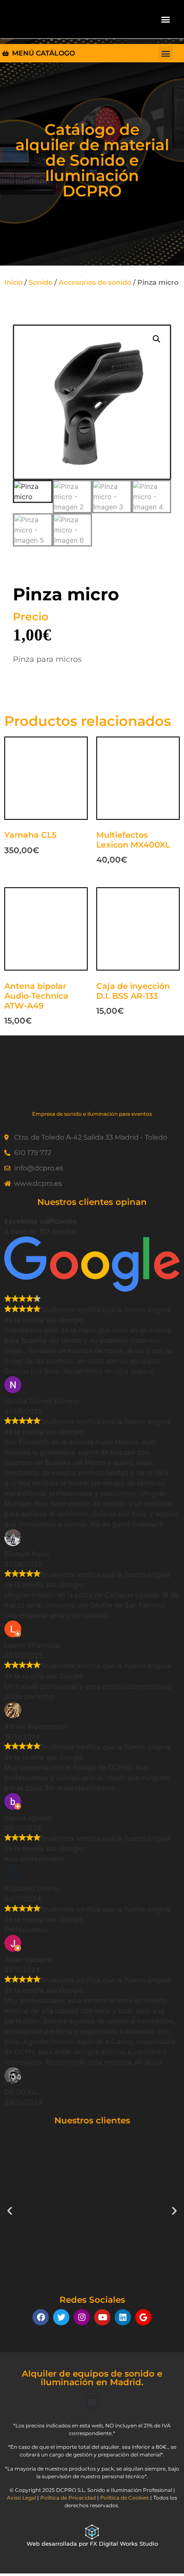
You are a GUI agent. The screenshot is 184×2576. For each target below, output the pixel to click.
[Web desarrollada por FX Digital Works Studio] (92, 2532)
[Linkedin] (123, 2317)
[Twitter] (61, 2317)
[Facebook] (41, 2317)
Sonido (41, 282)
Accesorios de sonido (95, 282)
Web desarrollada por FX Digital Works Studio (92, 2544)
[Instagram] (82, 2317)
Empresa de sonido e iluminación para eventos (92, 1114)
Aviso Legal (21, 2498)
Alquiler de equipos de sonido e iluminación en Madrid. (92, 2378)
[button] (166, 19)
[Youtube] (102, 2317)
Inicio (13, 282)
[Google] (143, 2317)
